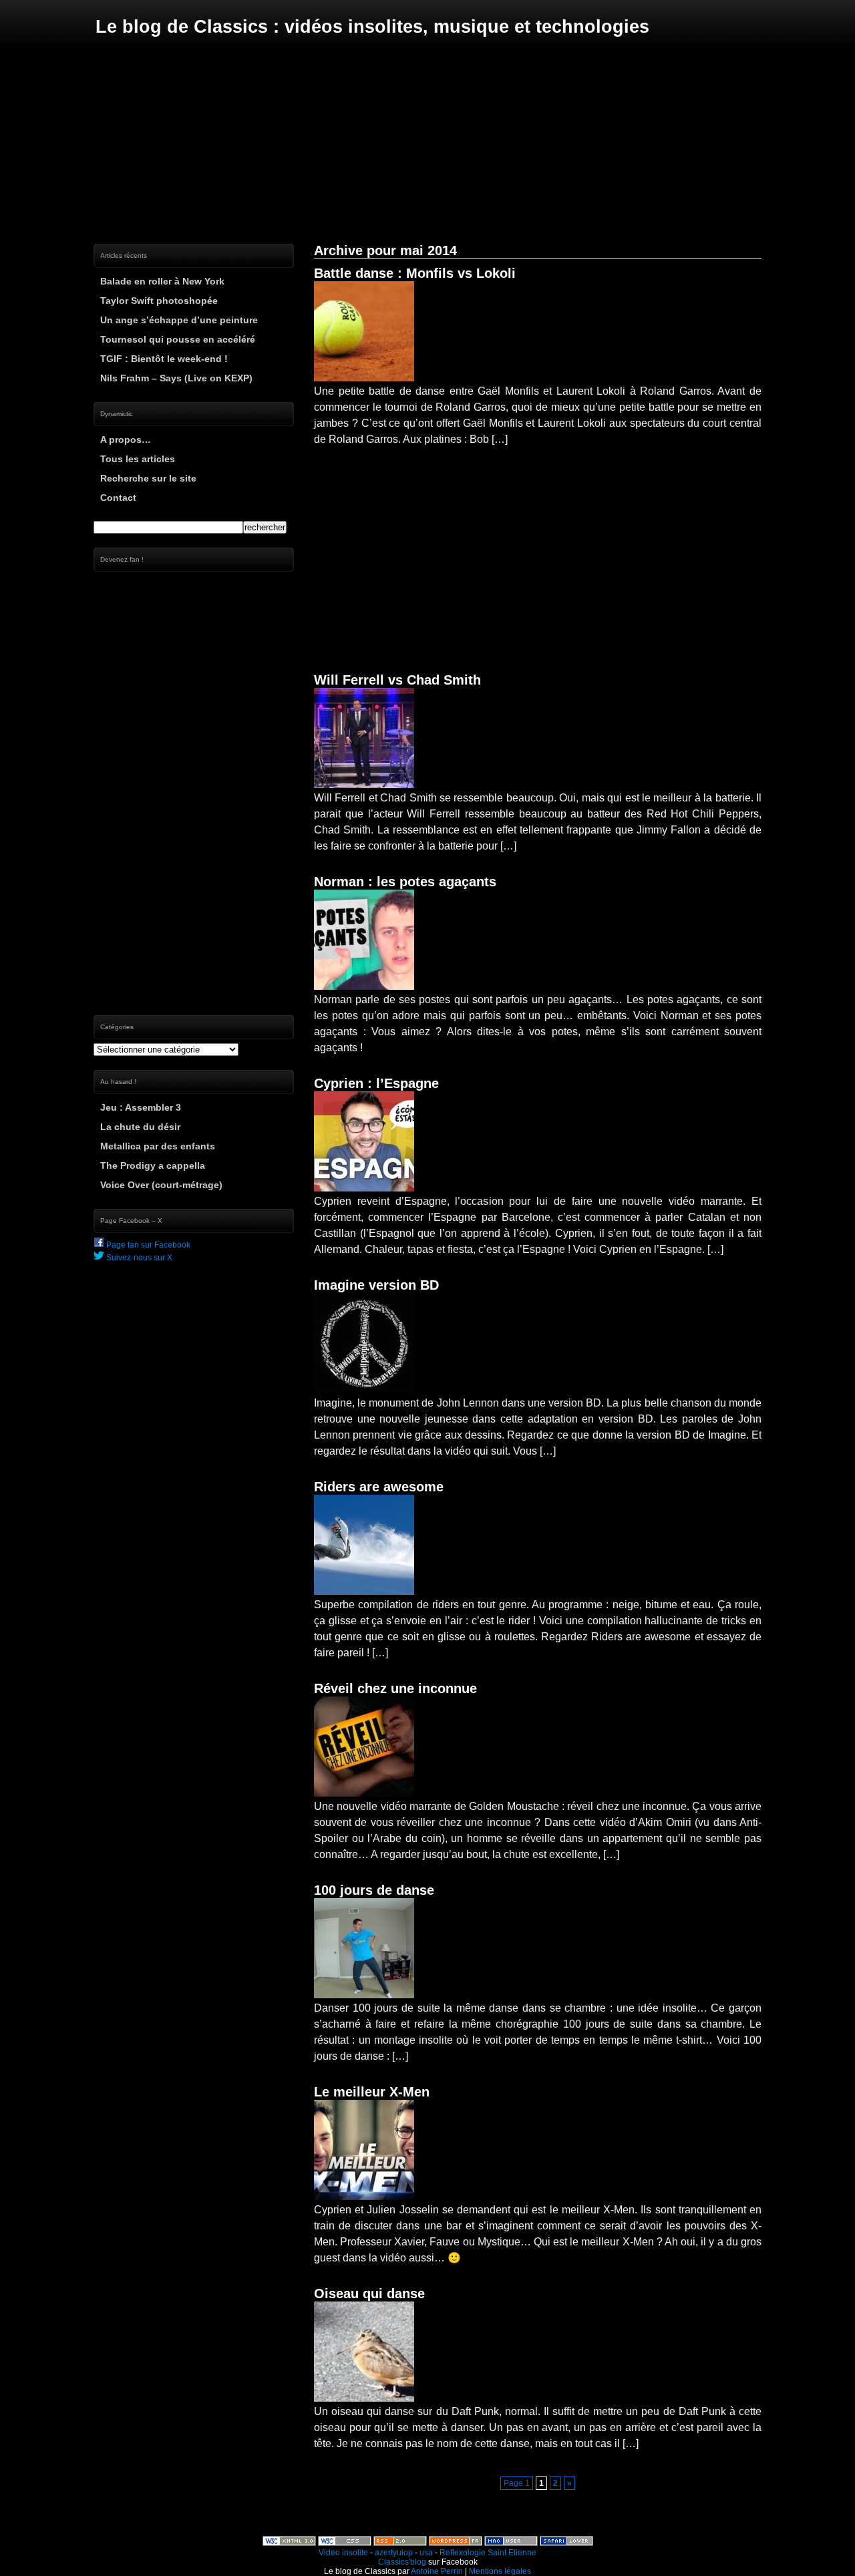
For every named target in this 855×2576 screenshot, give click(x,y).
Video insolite (343, 2553)
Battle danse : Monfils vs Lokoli (415, 273)
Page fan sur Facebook (147, 1245)
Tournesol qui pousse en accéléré (178, 339)
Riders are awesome (379, 1487)
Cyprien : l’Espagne (376, 1083)
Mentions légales (500, 2571)
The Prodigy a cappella (153, 1165)
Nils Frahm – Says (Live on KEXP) (176, 378)
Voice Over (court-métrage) (161, 1185)
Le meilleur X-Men (372, 2092)
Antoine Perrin (437, 2571)
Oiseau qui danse (369, 2293)
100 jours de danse (374, 1890)
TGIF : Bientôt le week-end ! (164, 359)
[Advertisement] (427, 140)
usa (426, 2553)
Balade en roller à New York (162, 281)
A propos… (126, 439)
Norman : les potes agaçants (405, 882)
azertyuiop (394, 2553)
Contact (118, 498)
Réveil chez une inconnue (395, 1688)
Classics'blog (402, 2562)
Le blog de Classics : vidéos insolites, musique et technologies (372, 27)
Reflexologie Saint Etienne (488, 2553)
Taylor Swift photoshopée (159, 301)
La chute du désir (140, 1127)
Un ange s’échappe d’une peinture (179, 320)
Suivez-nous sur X (138, 1258)
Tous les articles (138, 459)
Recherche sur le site (148, 478)
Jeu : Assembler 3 (141, 1107)
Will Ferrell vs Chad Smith (397, 680)
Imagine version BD (376, 1285)
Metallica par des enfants (158, 1146)
